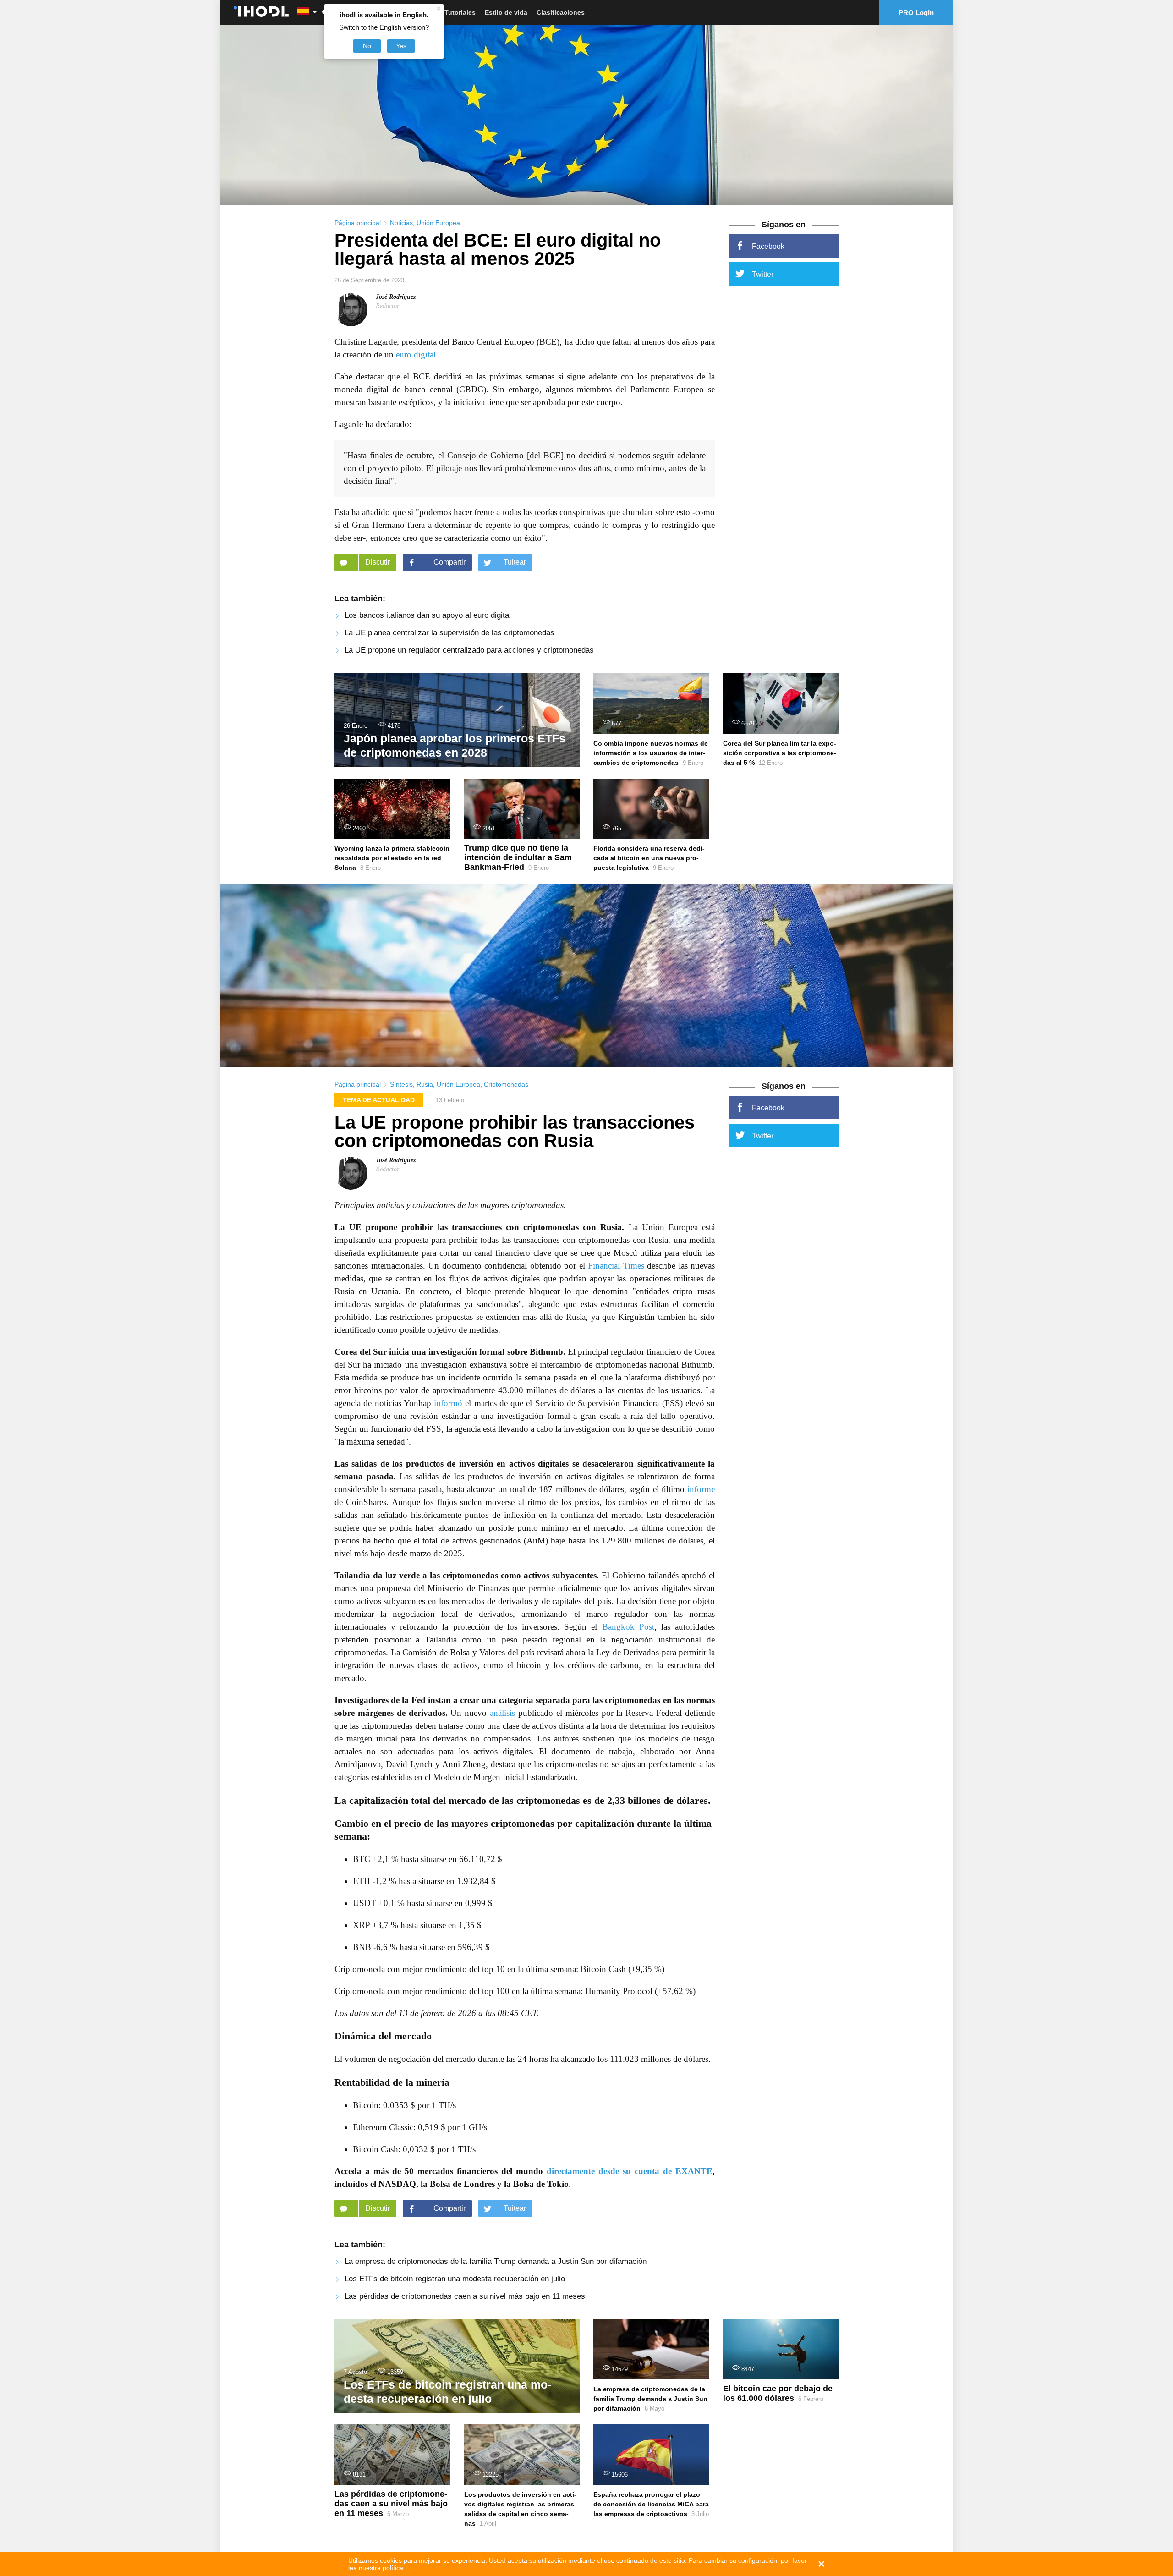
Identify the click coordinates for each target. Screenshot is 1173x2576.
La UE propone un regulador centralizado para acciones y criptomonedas (469, 650)
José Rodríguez (396, 297)
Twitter (763, 274)
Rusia (425, 1084)
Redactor (387, 306)
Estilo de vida (506, 12)
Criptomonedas (506, 1084)
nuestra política (381, 2568)
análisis (502, 1713)
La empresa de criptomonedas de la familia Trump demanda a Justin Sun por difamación (496, 2261)
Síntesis (401, 1084)
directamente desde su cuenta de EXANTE (630, 2171)
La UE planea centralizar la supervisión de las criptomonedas (449, 633)
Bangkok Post (628, 1627)
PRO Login (916, 13)
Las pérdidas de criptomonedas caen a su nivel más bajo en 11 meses (465, 2296)
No (367, 46)
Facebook (768, 246)
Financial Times (616, 1266)
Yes (401, 46)
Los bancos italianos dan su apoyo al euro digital (428, 615)
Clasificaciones (561, 12)
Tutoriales (460, 12)
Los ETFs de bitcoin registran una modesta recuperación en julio (455, 2279)
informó (448, 1403)
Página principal (358, 223)
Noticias (401, 223)
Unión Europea (438, 223)
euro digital (416, 354)
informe (701, 1489)
